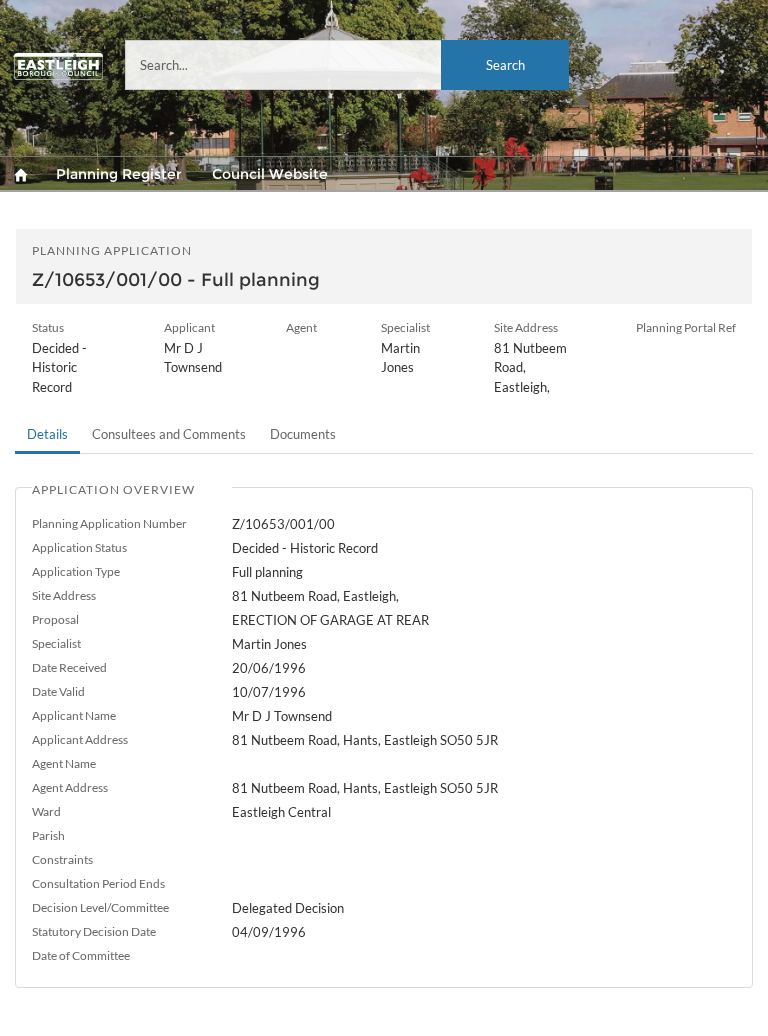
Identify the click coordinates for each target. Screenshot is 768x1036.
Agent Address (70, 787)
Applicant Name (74, 715)
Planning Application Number (109, 523)
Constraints (62, 859)
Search (505, 65)
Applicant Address (80, 739)
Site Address (64, 595)
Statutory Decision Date (94, 931)
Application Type (76, 571)
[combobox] (347, 65)
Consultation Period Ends (98, 883)
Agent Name (64, 763)
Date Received (69, 667)
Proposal (55, 619)
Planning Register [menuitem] (119, 174)
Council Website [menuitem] (270, 174)
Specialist (56, 643)
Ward (46, 811)
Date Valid (58, 691)
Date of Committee (81, 955)
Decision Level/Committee (100, 907)
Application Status (79, 547)
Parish (48, 835)
